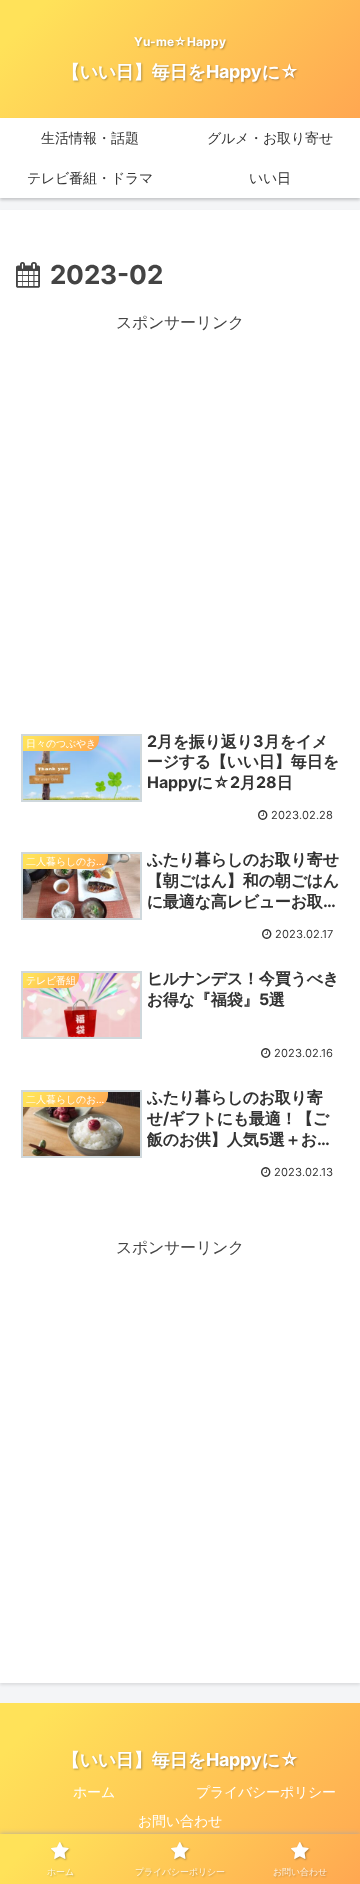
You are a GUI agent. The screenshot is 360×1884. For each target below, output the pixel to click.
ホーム (94, 1791)
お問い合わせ (180, 1820)
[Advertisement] (180, 517)
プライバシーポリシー (266, 1791)
